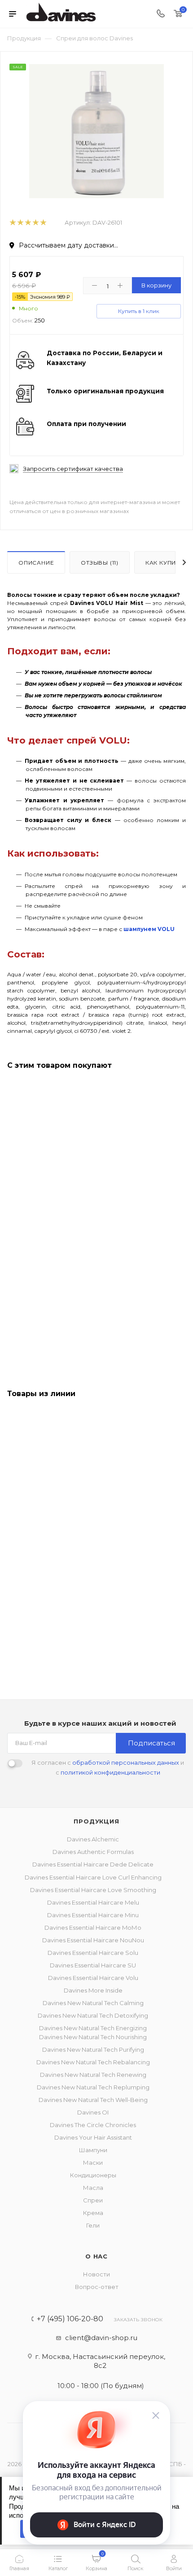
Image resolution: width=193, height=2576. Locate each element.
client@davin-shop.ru (101, 2338)
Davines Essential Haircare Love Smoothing (93, 1890)
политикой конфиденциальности (110, 1772)
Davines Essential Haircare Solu (93, 1953)
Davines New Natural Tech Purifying (93, 2049)
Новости (96, 2274)
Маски (93, 2163)
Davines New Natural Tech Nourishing (93, 2037)
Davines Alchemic (93, 1839)
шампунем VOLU (149, 929)
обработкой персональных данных (126, 1762)
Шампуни (93, 2150)
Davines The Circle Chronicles (93, 2125)
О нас (96, 2256)
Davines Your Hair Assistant (93, 2137)
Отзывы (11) (100, 563)
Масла (93, 2188)
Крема (93, 2213)
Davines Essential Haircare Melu (93, 1902)
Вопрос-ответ (97, 2287)
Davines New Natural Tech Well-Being (93, 2100)
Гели (93, 2225)
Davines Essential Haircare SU (93, 1965)
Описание (36, 563)
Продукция (96, 1821)
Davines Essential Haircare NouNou (93, 1940)
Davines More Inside (93, 1990)
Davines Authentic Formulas (93, 1852)
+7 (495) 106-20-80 (70, 2319)
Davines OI (93, 2112)
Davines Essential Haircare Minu (93, 1915)
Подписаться (151, 1743)
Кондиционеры (93, 2175)
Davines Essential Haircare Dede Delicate (93, 1864)
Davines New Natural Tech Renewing (93, 2075)
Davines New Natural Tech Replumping (93, 2087)
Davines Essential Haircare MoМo (93, 1928)
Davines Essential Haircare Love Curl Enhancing (93, 1877)
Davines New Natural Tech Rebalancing (93, 2062)
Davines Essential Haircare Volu (93, 1978)
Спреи (93, 2200)
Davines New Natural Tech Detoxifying (93, 2015)
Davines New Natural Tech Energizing (93, 2028)
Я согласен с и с (108, 1767)
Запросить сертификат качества (73, 469)
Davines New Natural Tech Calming (93, 2003)
